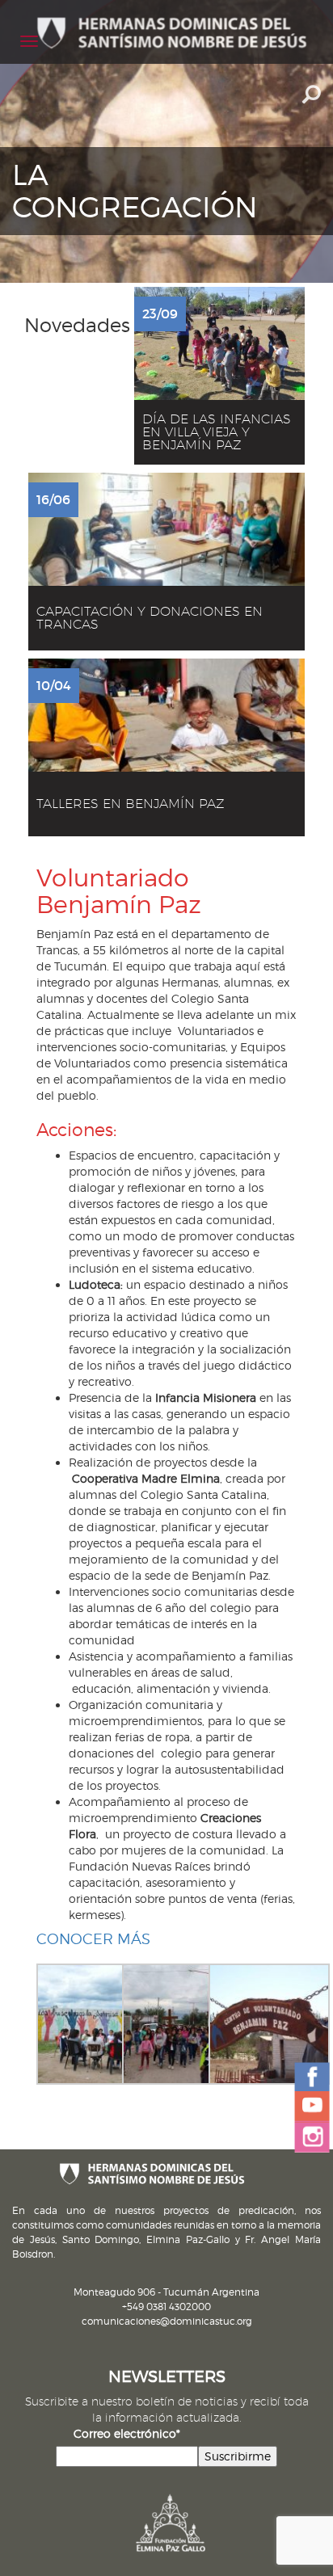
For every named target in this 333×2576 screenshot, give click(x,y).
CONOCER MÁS (93, 1939)
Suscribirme (238, 2456)
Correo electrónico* (127, 2433)
